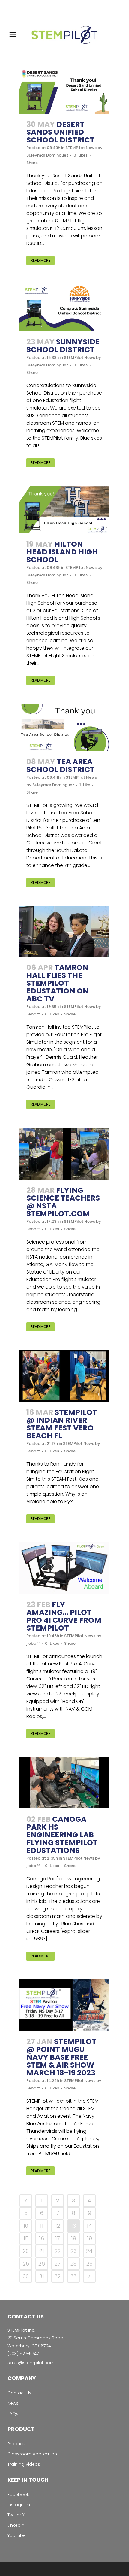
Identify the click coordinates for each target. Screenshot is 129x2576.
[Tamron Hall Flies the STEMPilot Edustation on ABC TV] (64, 931)
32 (58, 2276)
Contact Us (19, 2393)
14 (89, 2226)
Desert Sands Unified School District (61, 132)
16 (42, 2238)
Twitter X (16, 2515)
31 (42, 2276)
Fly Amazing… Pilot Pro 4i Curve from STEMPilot (64, 1616)
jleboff (33, 1014)
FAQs (13, 2413)
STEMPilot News (81, 148)
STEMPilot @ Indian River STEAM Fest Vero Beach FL (62, 1424)
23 (73, 2251)
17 (58, 2238)
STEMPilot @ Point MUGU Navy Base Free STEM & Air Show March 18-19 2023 (61, 2057)
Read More (40, 260)
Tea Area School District (61, 766)
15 (26, 2238)
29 (90, 2264)
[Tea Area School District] (64, 727)
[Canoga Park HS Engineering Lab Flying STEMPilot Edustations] (64, 1783)
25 (26, 2264)
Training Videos (24, 2464)
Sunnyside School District (63, 346)
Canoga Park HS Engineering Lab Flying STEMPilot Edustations (62, 1835)
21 (42, 2251)
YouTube (17, 2535)
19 (90, 2238)
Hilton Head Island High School (62, 552)
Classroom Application (32, 2454)
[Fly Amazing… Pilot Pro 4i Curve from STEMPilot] (64, 1568)
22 (58, 2251)
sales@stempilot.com (31, 2363)
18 (74, 2238)
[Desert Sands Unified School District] (64, 90)
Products (17, 2444)
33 (73, 2276)
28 (74, 2264)
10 (26, 2226)
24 (89, 2251)
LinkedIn (16, 2525)
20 (26, 2251)
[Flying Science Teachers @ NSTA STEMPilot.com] (64, 1154)
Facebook (18, 2495)
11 (42, 2226)
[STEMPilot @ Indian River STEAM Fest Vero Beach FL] (64, 1376)
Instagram (19, 2505)
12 (58, 2226)
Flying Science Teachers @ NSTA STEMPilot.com (63, 1202)
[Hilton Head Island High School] (64, 510)
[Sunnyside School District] (64, 308)
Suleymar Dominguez (47, 155)
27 (58, 2264)
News (13, 2403)
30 (26, 2276)
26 (42, 2264)
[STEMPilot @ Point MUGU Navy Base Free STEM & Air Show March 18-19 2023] (64, 2005)
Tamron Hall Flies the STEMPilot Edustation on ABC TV (58, 983)
